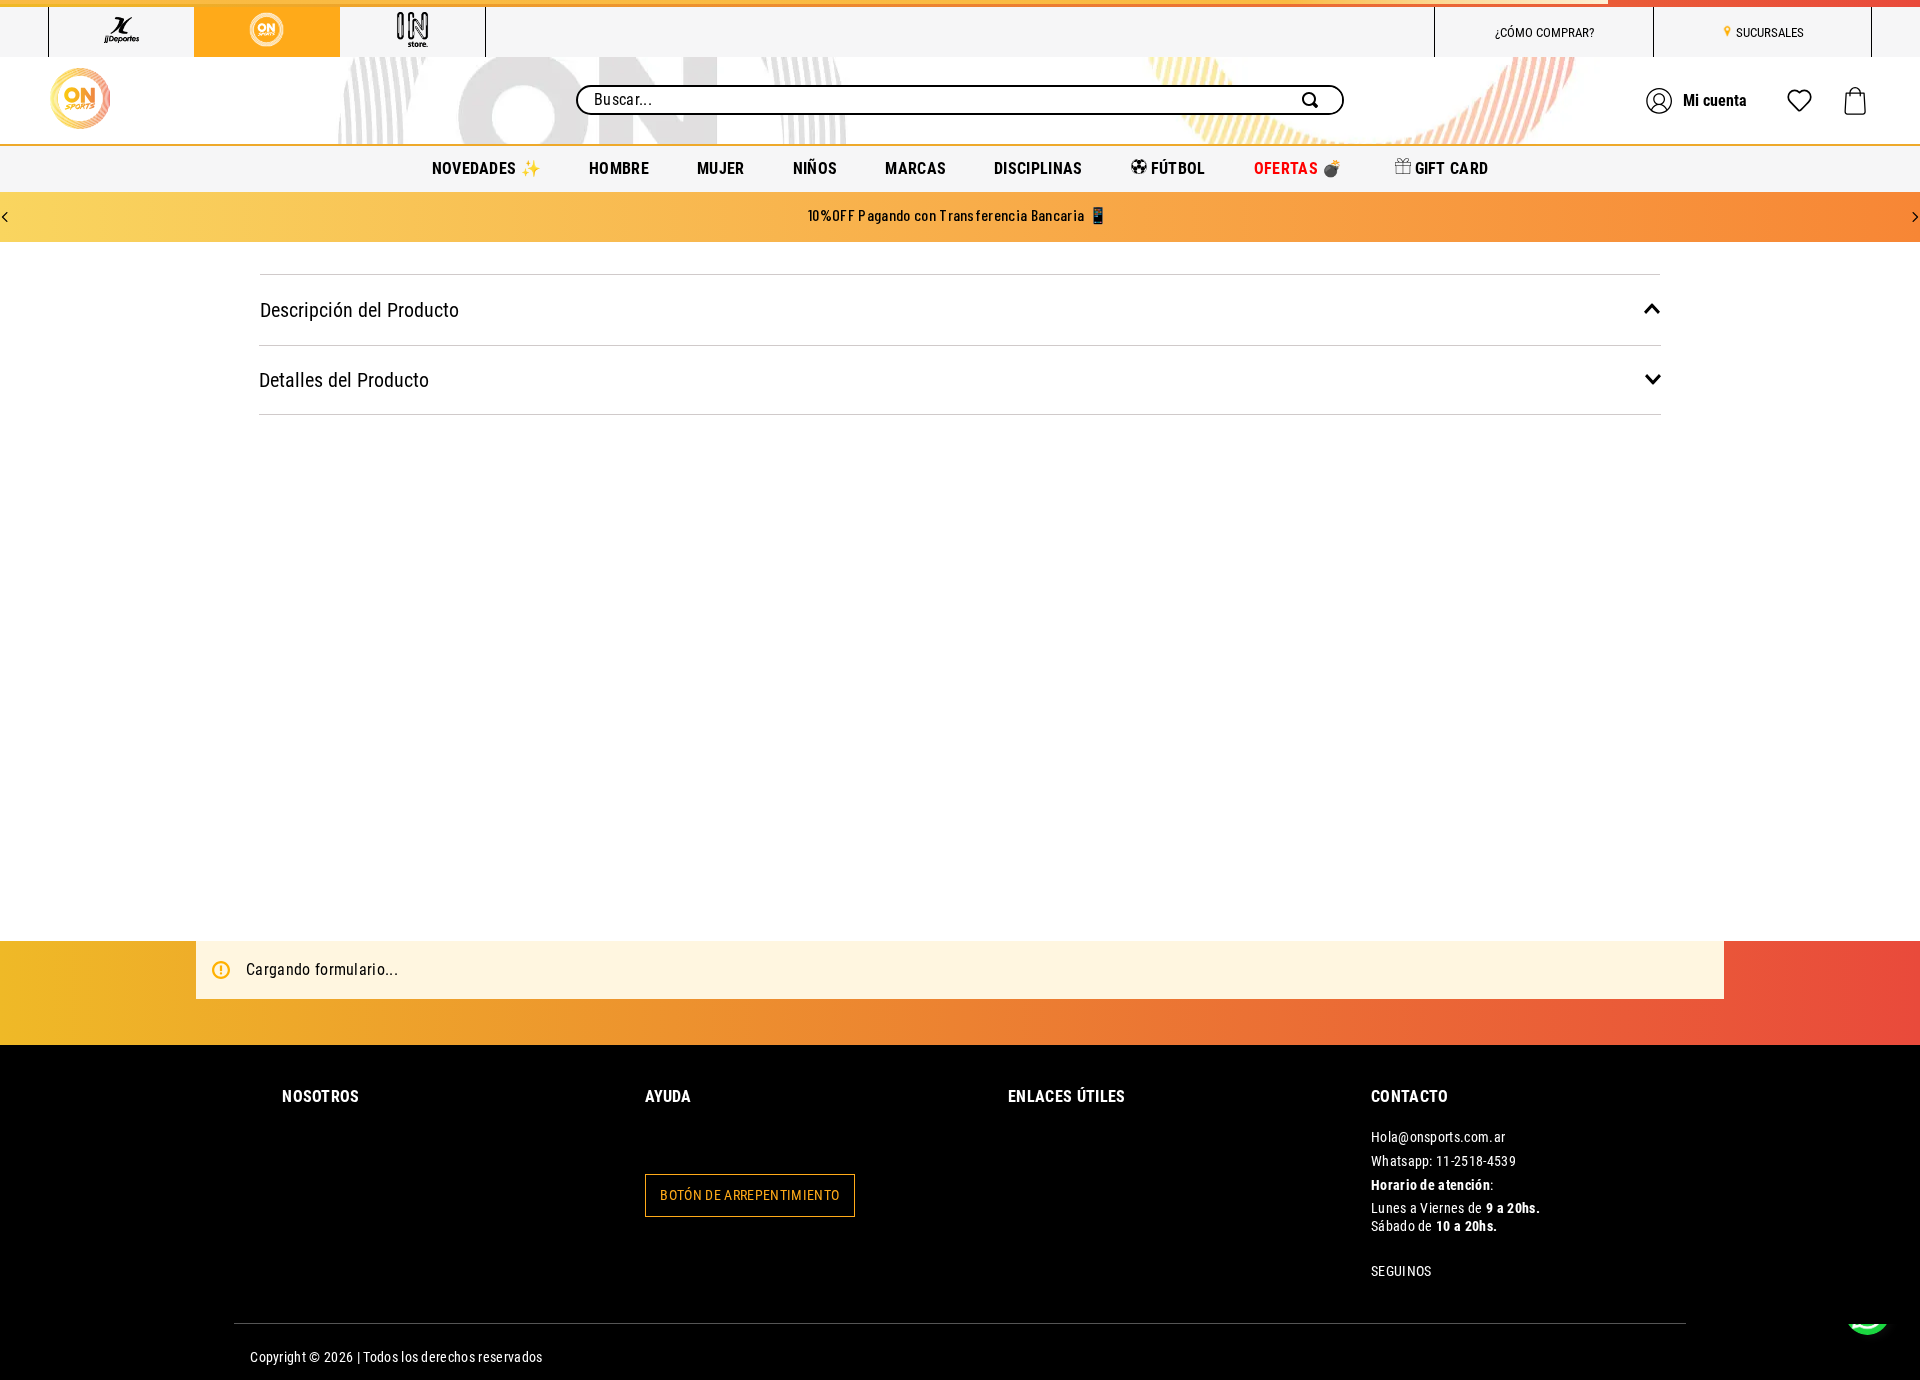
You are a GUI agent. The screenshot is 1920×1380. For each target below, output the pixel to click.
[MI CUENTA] (1699, 100)
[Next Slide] (1915, 217)
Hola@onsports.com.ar (1438, 1137)
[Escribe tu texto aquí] (1588, 1352)
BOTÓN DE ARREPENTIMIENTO (749, 1195)
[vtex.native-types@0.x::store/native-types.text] (1359, 1352)
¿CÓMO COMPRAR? (1544, 32)
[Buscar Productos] (1314, 100)
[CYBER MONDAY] (1432, 1352)
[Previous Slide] (5, 217)
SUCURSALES (1770, 32)
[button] (960, 309)
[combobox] (960, 100)
